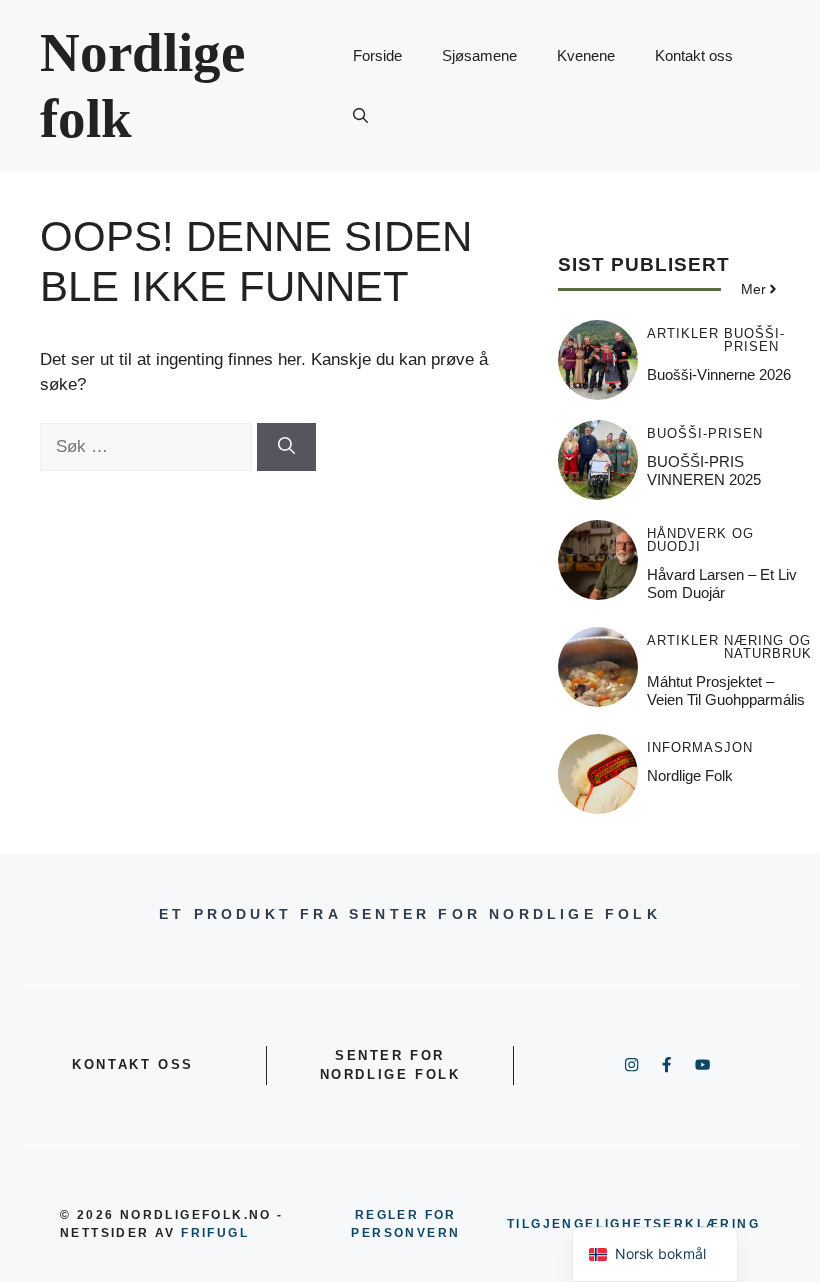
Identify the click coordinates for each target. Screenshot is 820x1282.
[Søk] (286, 447)
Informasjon (700, 747)
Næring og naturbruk (768, 647)
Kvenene (586, 55)
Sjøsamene (479, 55)
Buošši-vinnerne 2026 (719, 374)
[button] (360, 116)
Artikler (683, 334)
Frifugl (215, 1233)
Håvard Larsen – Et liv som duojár (722, 583)
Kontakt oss (694, 55)
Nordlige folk (690, 775)
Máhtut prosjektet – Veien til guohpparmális (726, 690)
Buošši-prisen (754, 340)
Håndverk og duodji (700, 540)
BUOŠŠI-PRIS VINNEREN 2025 (704, 470)
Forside (377, 55)
